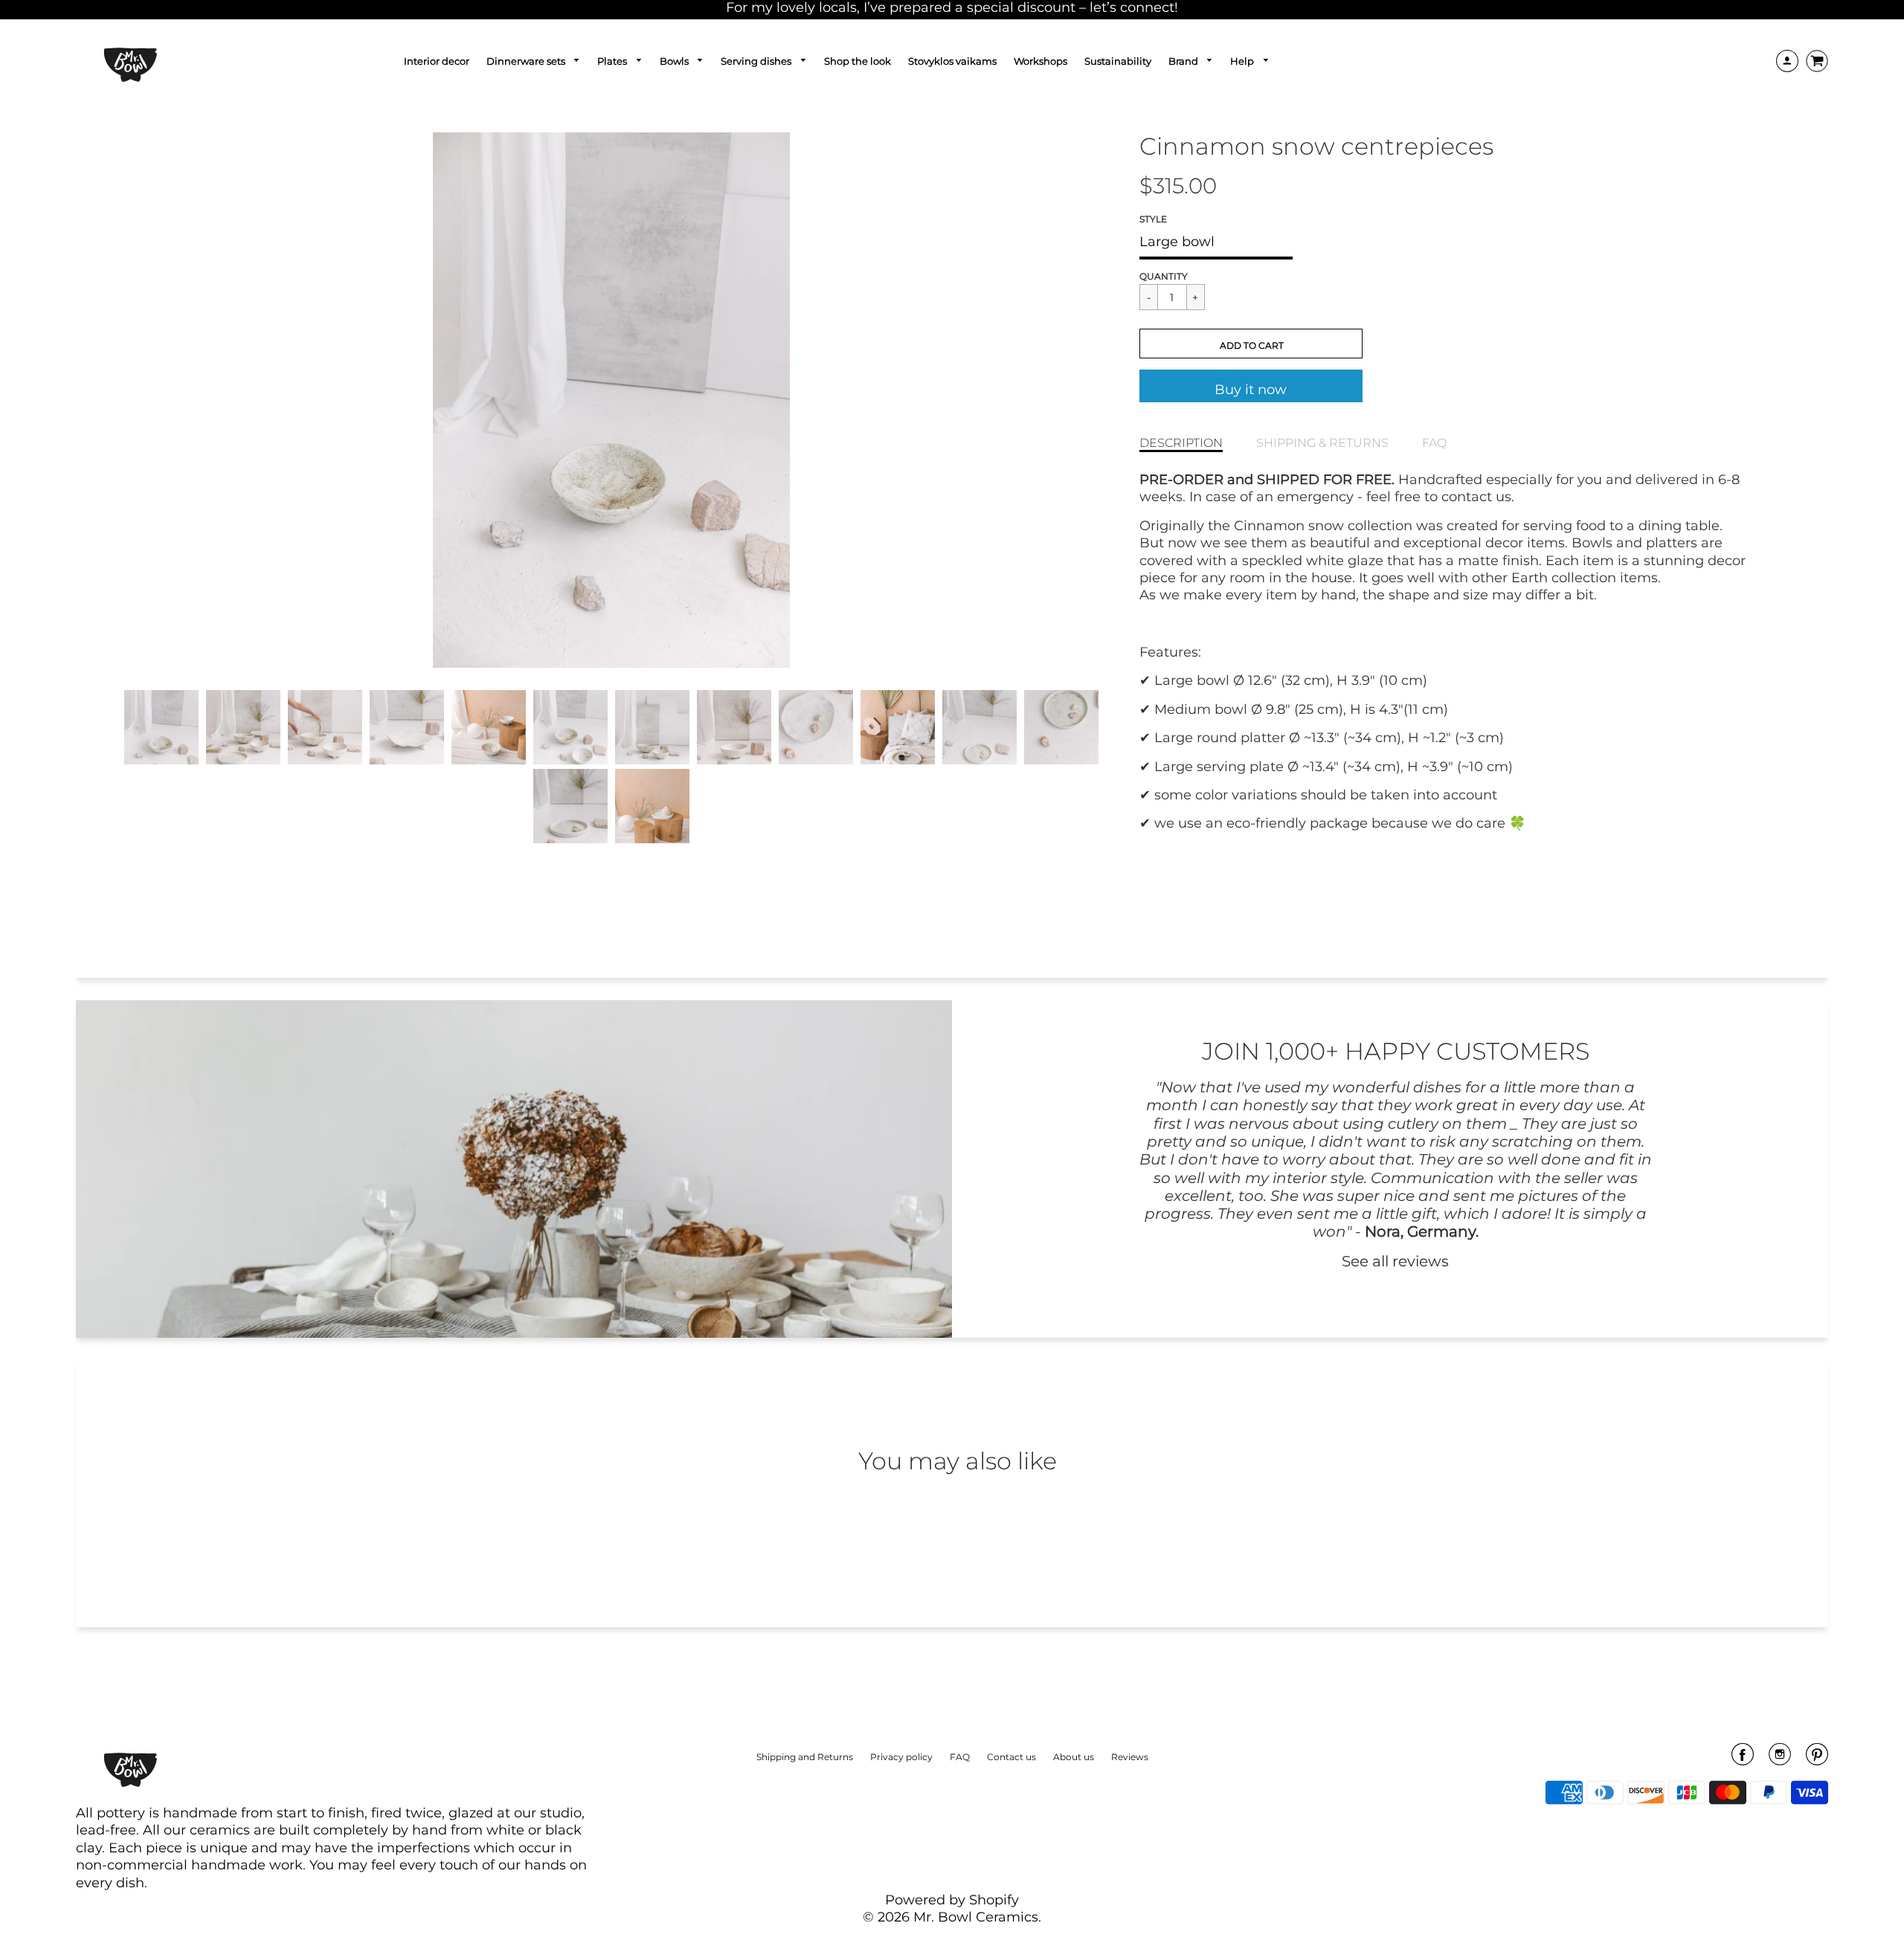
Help (1243, 61)
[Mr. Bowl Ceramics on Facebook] (1743, 1759)
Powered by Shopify (952, 1900)
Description (1181, 442)
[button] (1251, 344)
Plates (613, 61)
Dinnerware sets (527, 61)
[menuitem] (437, 61)
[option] (611, 400)
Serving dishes (757, 61)
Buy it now (1251, 390)
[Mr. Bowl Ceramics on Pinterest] (1817, 1759)
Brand (1184, 61)
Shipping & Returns (1322, 442)
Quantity (1164, 276)
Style (1153, 219)
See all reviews (1395, 1261)
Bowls (675, 61)
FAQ (1434, 442)
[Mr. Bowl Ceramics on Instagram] (1780, 1759)
